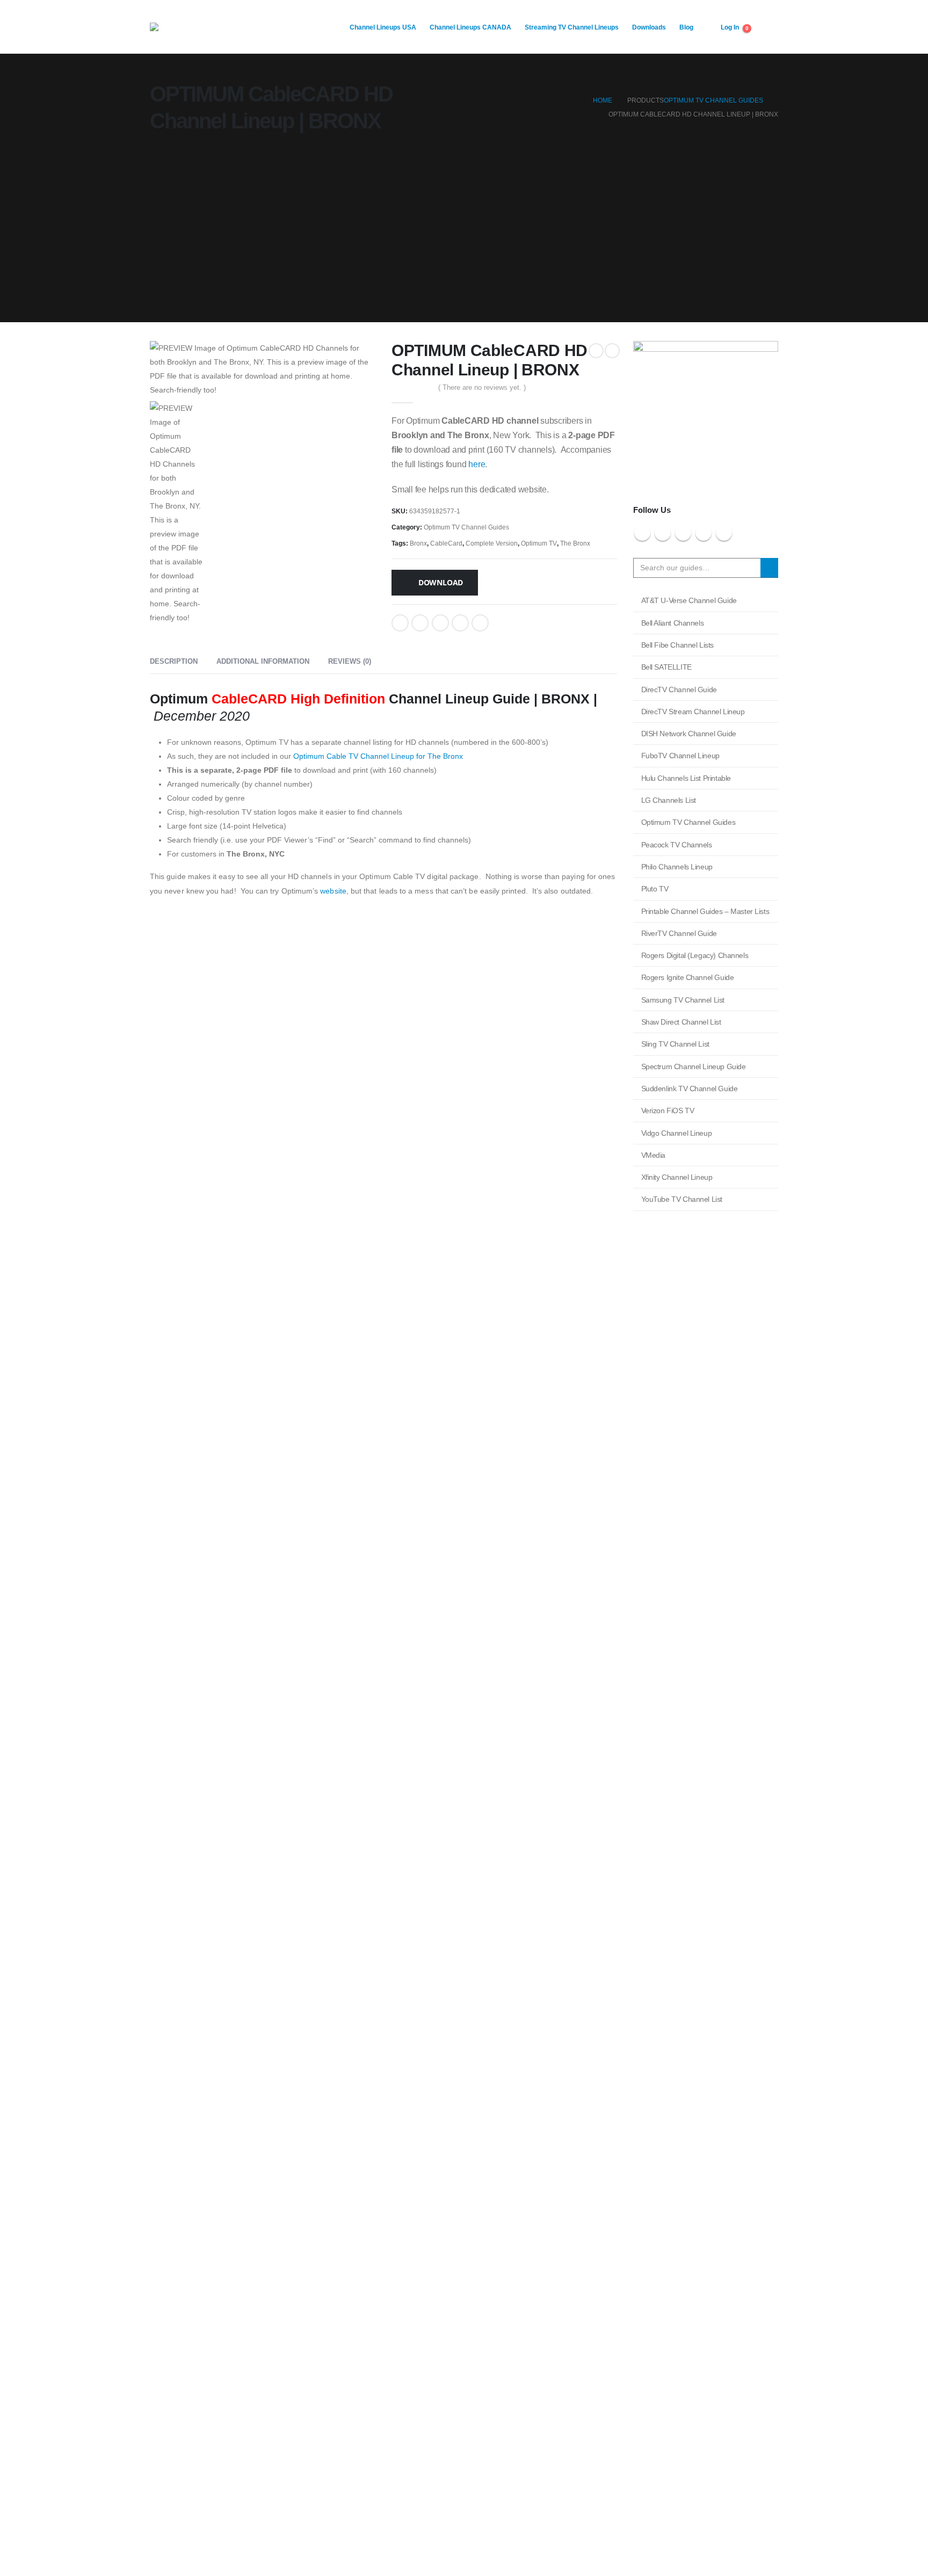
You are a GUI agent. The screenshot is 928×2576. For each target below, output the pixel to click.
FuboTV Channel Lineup (680, 756)
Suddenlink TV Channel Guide (690, 1089)
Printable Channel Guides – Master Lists (705, 911)
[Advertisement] (464, 231)
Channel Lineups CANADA (470, 27)
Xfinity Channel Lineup (677, 1177)
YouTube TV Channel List (682, 1199)
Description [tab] (174, 661)
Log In (730, 27)
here (477, 464)
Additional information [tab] (263, 661)
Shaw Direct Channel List (681, 1022)
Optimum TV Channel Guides (466, 527)
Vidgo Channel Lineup (677, 1133)
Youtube (683, 533)
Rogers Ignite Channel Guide (688, 977)
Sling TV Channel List (675, 1044)
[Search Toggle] (770, 27)
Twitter (420, 623)
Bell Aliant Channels (673, 623)
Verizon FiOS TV (668, 1111)
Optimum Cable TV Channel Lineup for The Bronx (378, 756)
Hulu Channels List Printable (686, 778)
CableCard (446, 543)
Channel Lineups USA (383, 27)
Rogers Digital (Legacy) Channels (695, 955)
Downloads (649, 27)
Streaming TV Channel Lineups (572, 27)
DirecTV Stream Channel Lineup (693, 712)
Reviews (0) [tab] (350, 661)
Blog (686, 27)
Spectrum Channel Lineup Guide (694, 1066)
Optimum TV (539, 543)
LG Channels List (669, 800)
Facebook (400, 623)
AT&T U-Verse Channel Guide (689, 600)
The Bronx (575, 543)
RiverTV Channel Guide (679, 933)
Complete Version (492, 543)
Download (441, 582)
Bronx (418, 543)
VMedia (653, 1155)
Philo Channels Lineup (677, 867)
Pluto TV (655, 889)
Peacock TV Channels (677, 845)
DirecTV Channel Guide (679, 690)
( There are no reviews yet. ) (482, 387)
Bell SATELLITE (666, 667)
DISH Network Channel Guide (689, 734)
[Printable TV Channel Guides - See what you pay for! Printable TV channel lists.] (217, 27)
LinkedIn (440, 623)
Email (480, 623)
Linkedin (724, 533)
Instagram (704, 533)
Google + (460, 623)
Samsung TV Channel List (683, 1000)
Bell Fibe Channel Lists (677, 645)
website (333, 891)
